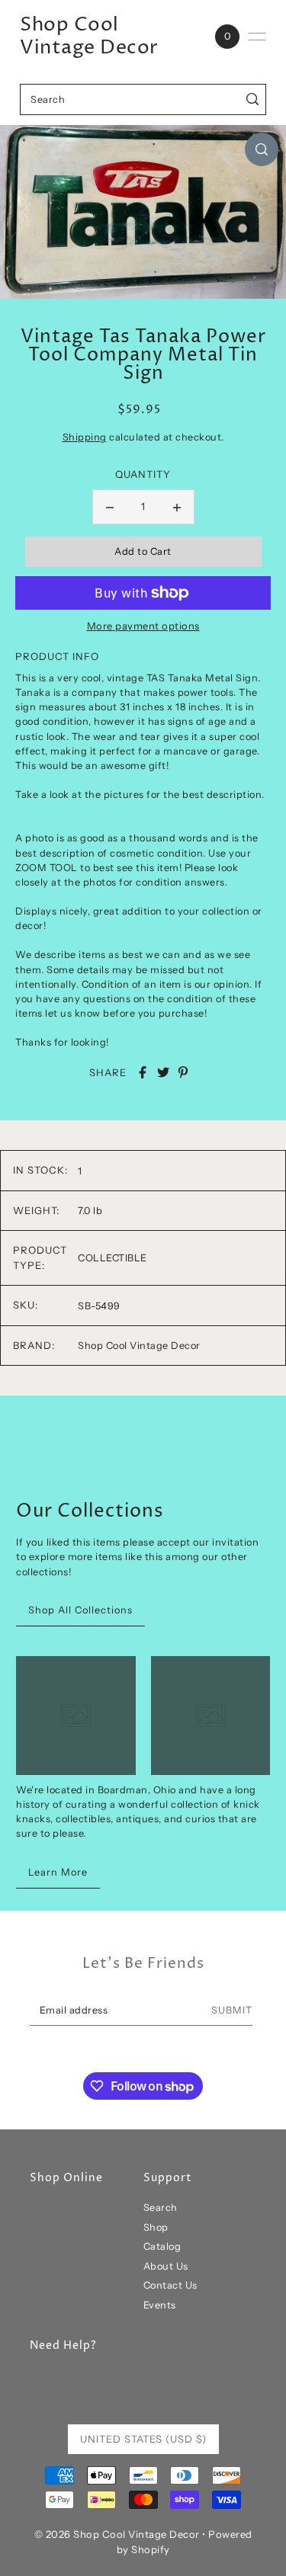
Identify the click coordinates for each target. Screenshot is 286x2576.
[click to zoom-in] (262, 149)
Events (160, 2305)
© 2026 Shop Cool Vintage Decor (117, 2534)
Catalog (162, 2246)
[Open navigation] (257, 37)
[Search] (252, 99)
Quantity (143, 474)
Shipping (85, 437)
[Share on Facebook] (143, 1072)
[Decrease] (110, 507)
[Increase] (177, 507)
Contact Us (170, 2285)
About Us (166, 2266)
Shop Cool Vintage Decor (89, 37)
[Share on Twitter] (163, 1072)
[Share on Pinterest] (183, 1072)
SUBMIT (232, 2010)
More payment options (143, 626)
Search (161, 2208)
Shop (156, 2227)
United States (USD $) (143, 2439)
